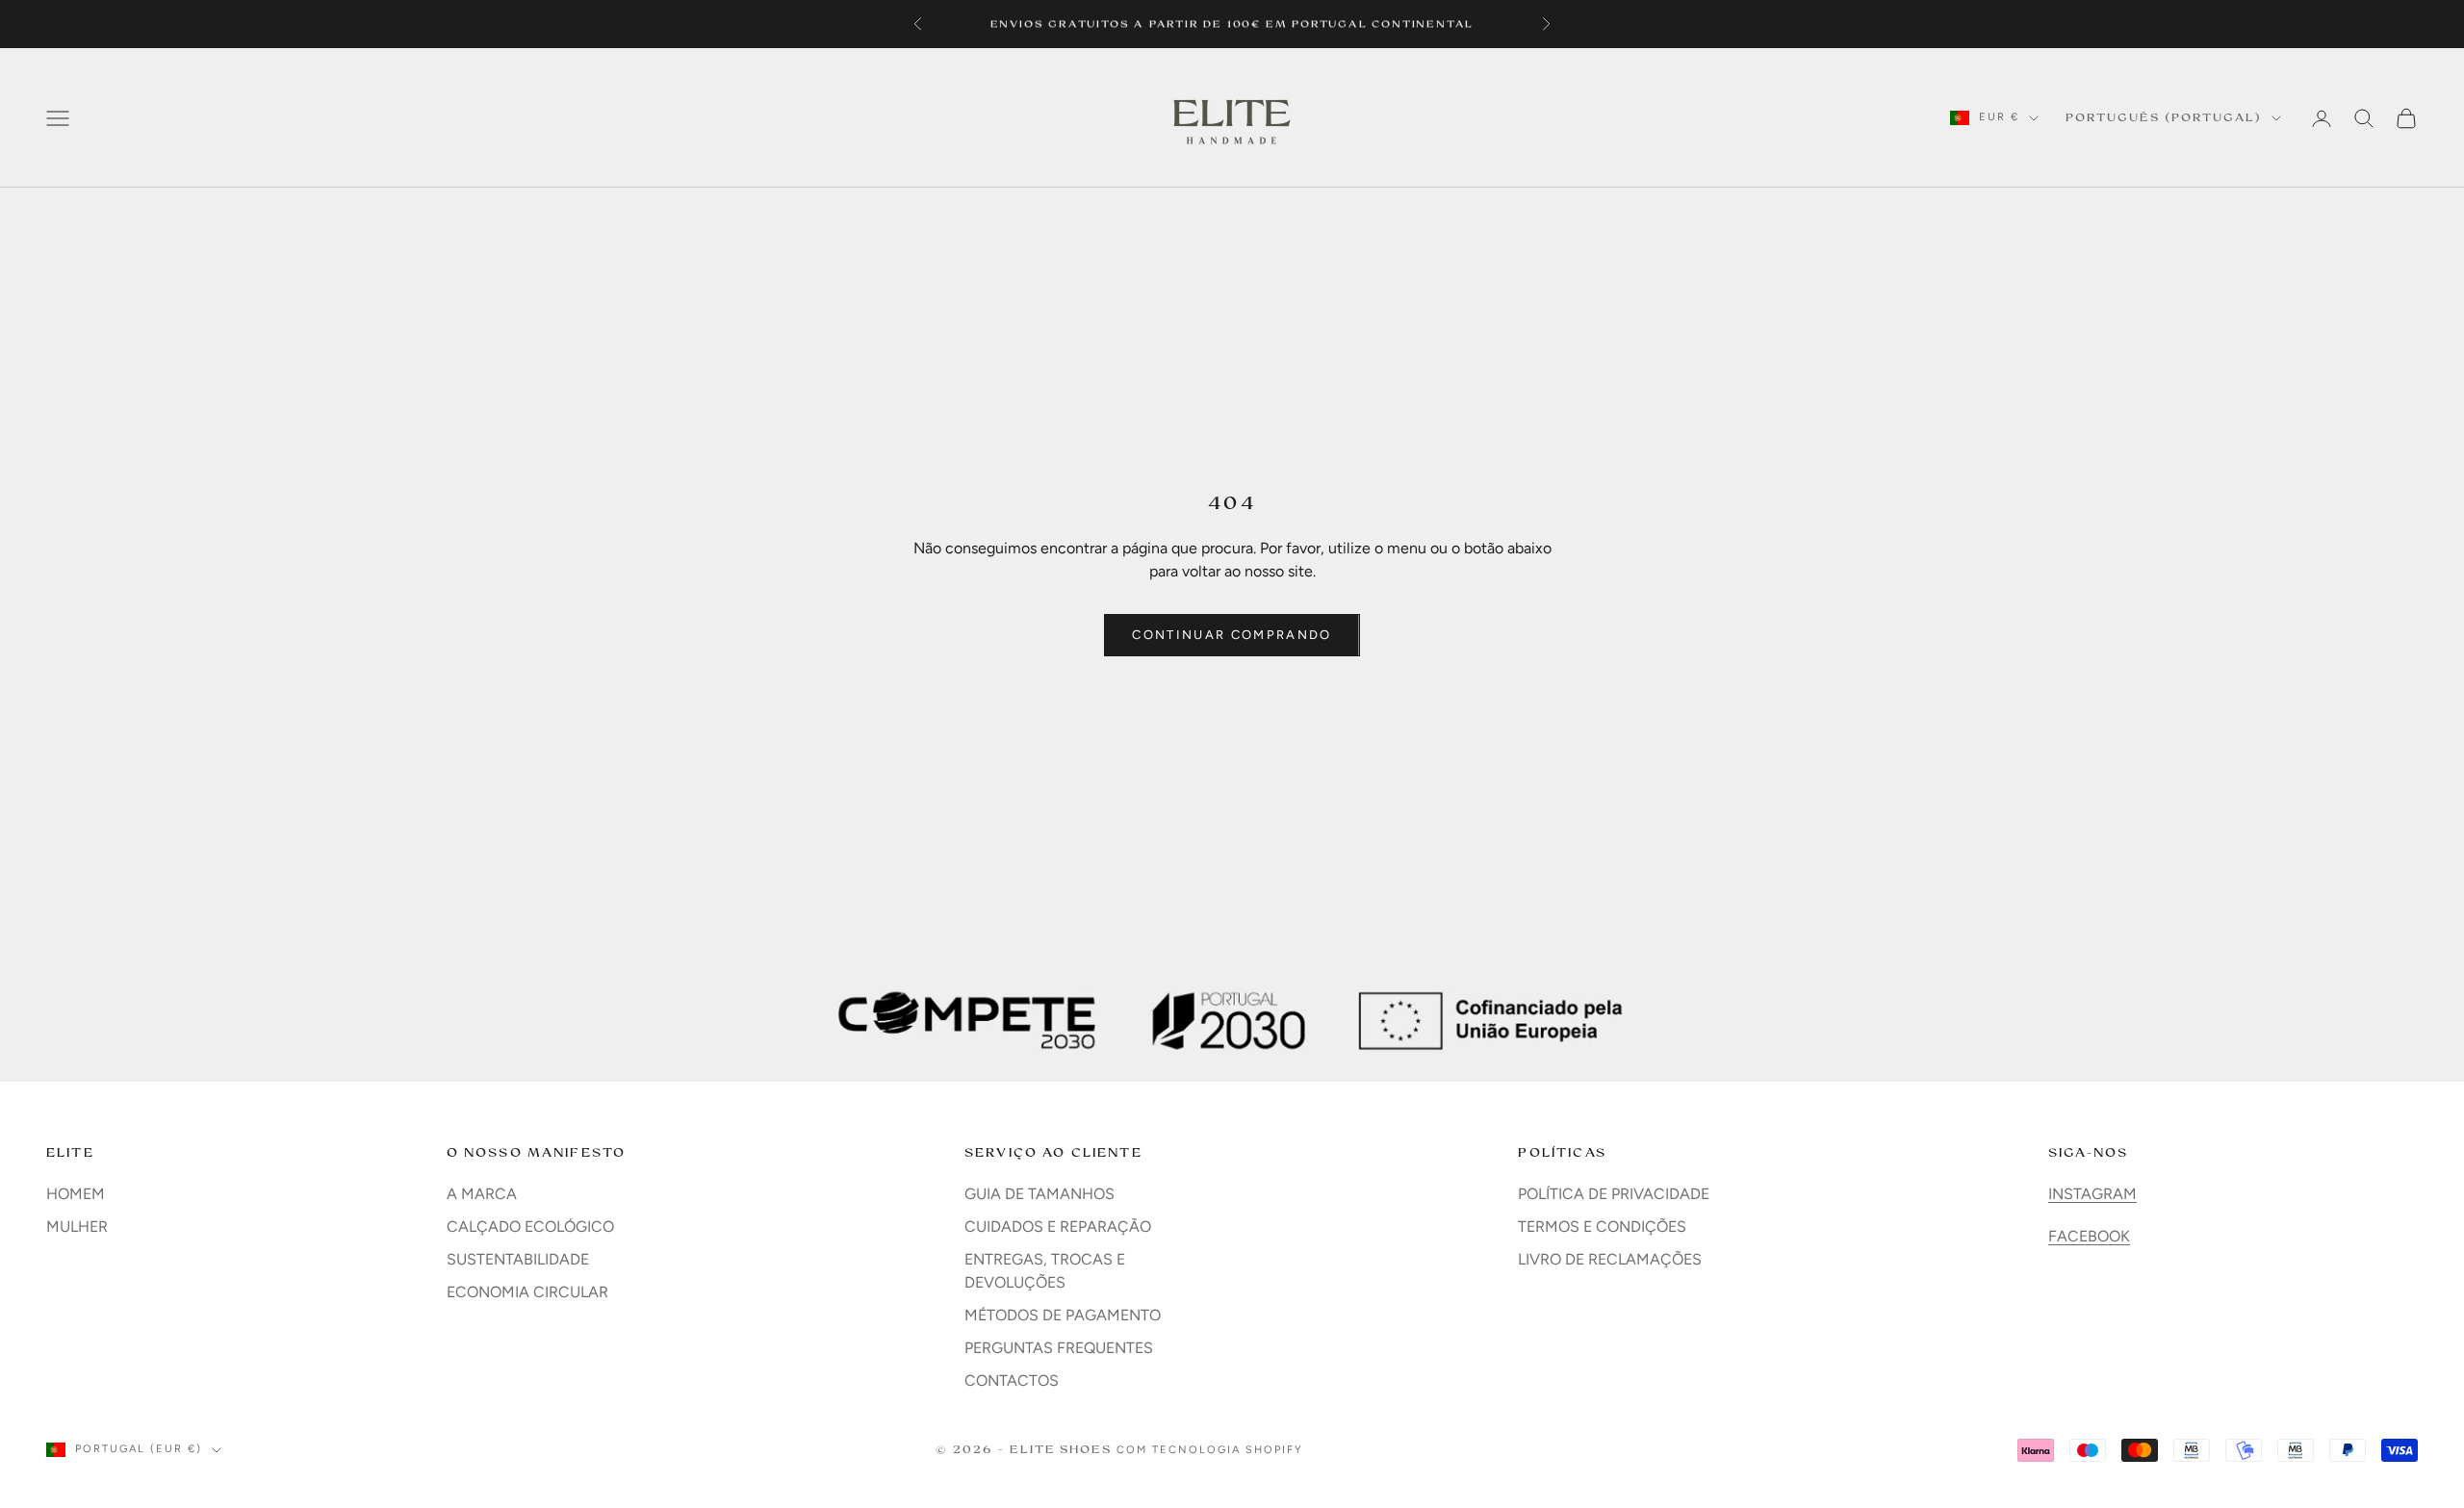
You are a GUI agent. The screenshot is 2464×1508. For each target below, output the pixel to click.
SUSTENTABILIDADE (518, 1259)
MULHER (77, 1227)
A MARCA (482, 1194)
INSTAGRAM (2092, 1194)
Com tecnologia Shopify (1210, 1450)
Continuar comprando (1232, 635)
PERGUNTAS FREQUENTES (1059, 1348)
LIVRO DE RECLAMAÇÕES (1610, 1259)
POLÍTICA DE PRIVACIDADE (1614, 1194)
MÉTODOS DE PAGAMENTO (1063, 1315)
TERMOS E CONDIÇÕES (1602, 1227)
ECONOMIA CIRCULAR (527, 1292)
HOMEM (76, 1194)
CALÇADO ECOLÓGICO (530, 1227)
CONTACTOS (1012, 1380)
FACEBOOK (2089, 1236)
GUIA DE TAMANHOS (1039, 1194)
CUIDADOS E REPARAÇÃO (1058, 1227)
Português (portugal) (2164, 117)
